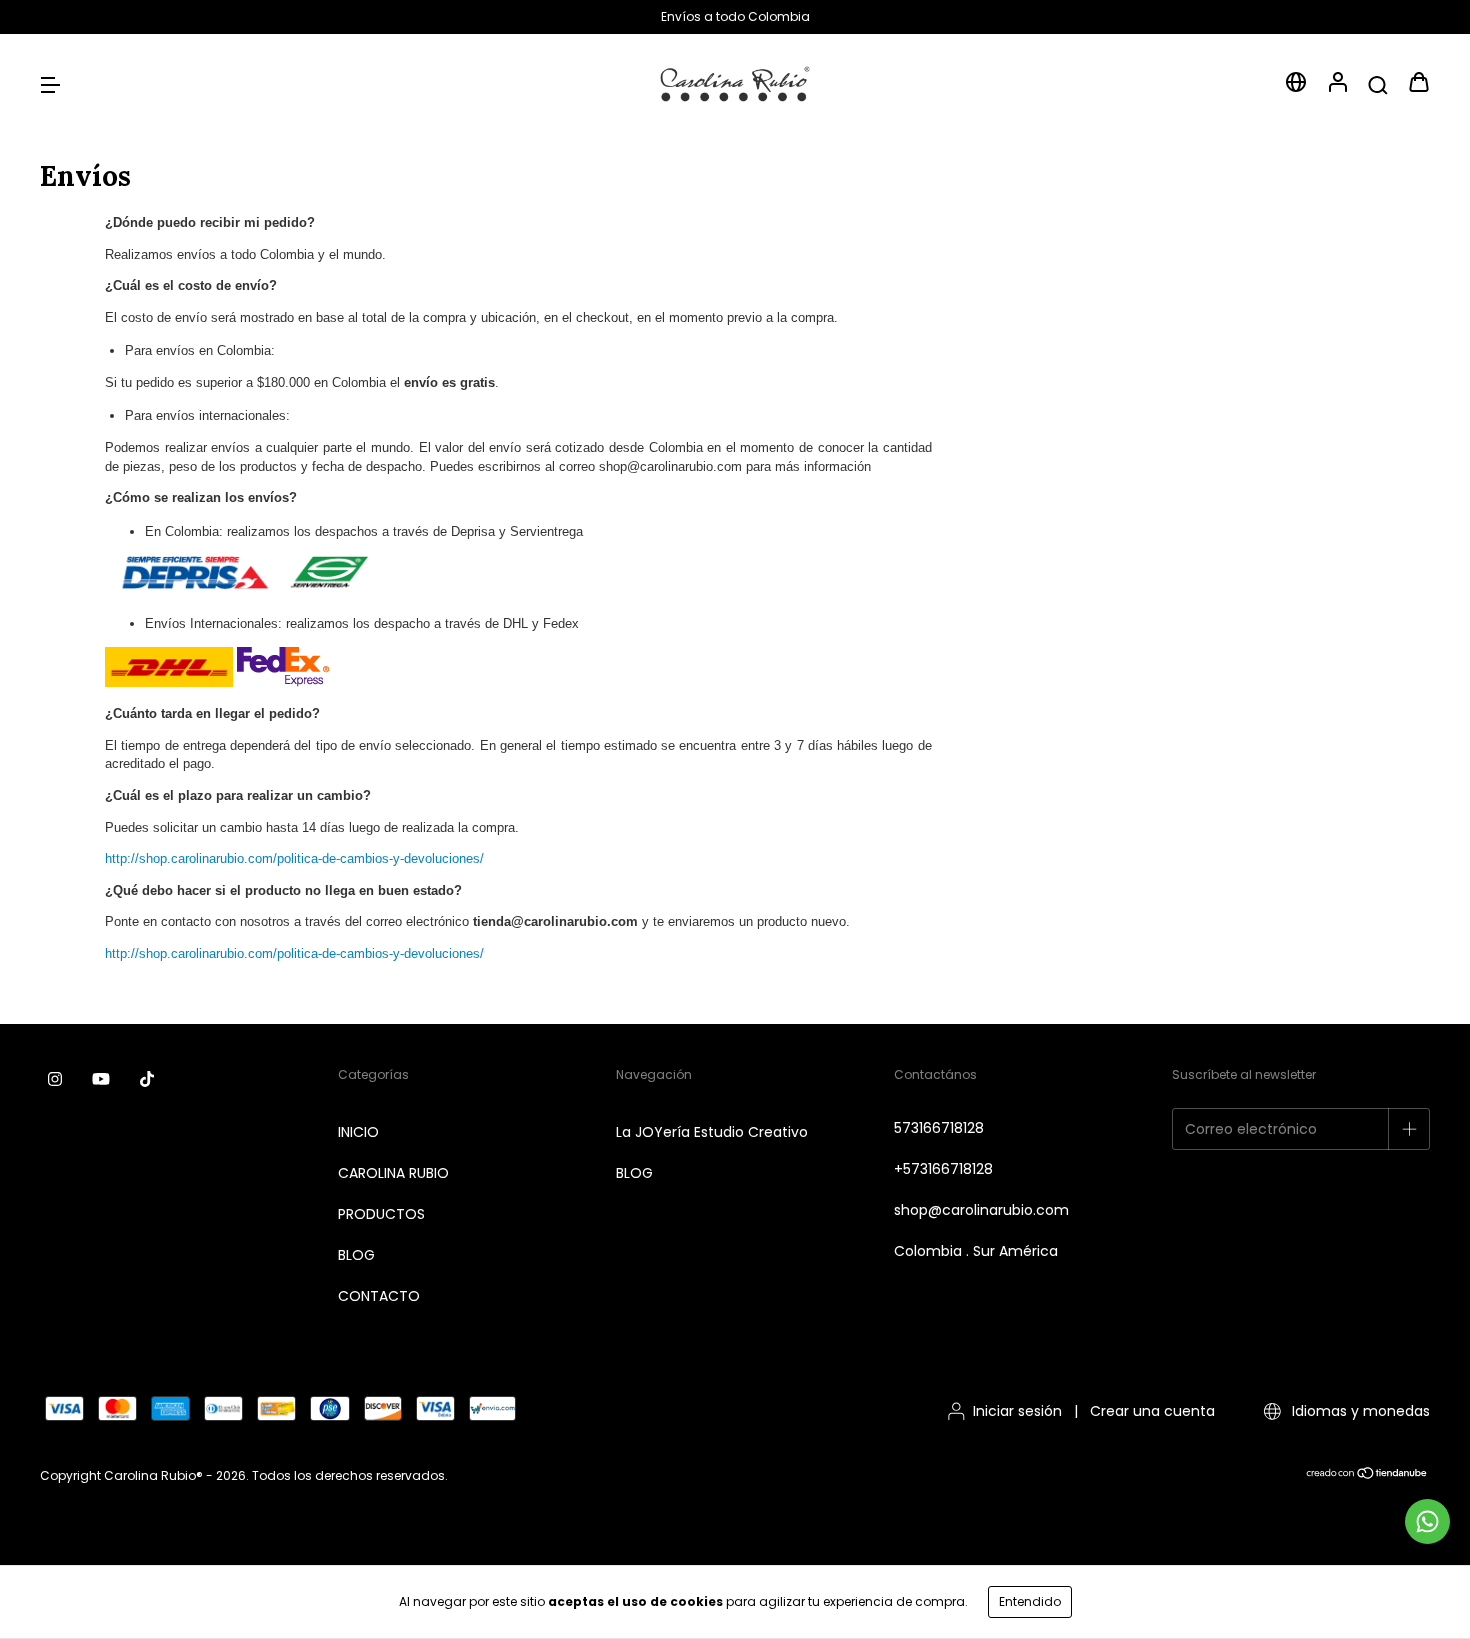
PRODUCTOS (381, 1214)
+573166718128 (943, 1169)
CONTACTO (379, 1296)
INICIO (358, 1132)
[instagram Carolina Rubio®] (55, 1079)
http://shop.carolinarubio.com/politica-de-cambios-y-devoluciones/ (294, 858)
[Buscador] (1378, 84)
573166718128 (939, 1128)
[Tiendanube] (1367, 1475)
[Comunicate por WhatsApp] (1427, 1521)
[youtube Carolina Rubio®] (101, 1079)
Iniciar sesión (1017, 1411)
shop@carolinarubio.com (981, 1210)
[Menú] (50, 84)
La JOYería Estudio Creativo (712, 1132)
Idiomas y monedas (1359, 1411)
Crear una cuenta (1152, 1411)
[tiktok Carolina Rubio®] (147, 1079)
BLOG (356, 1255)
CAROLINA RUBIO (393, 1173)
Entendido (1030, 1601)
